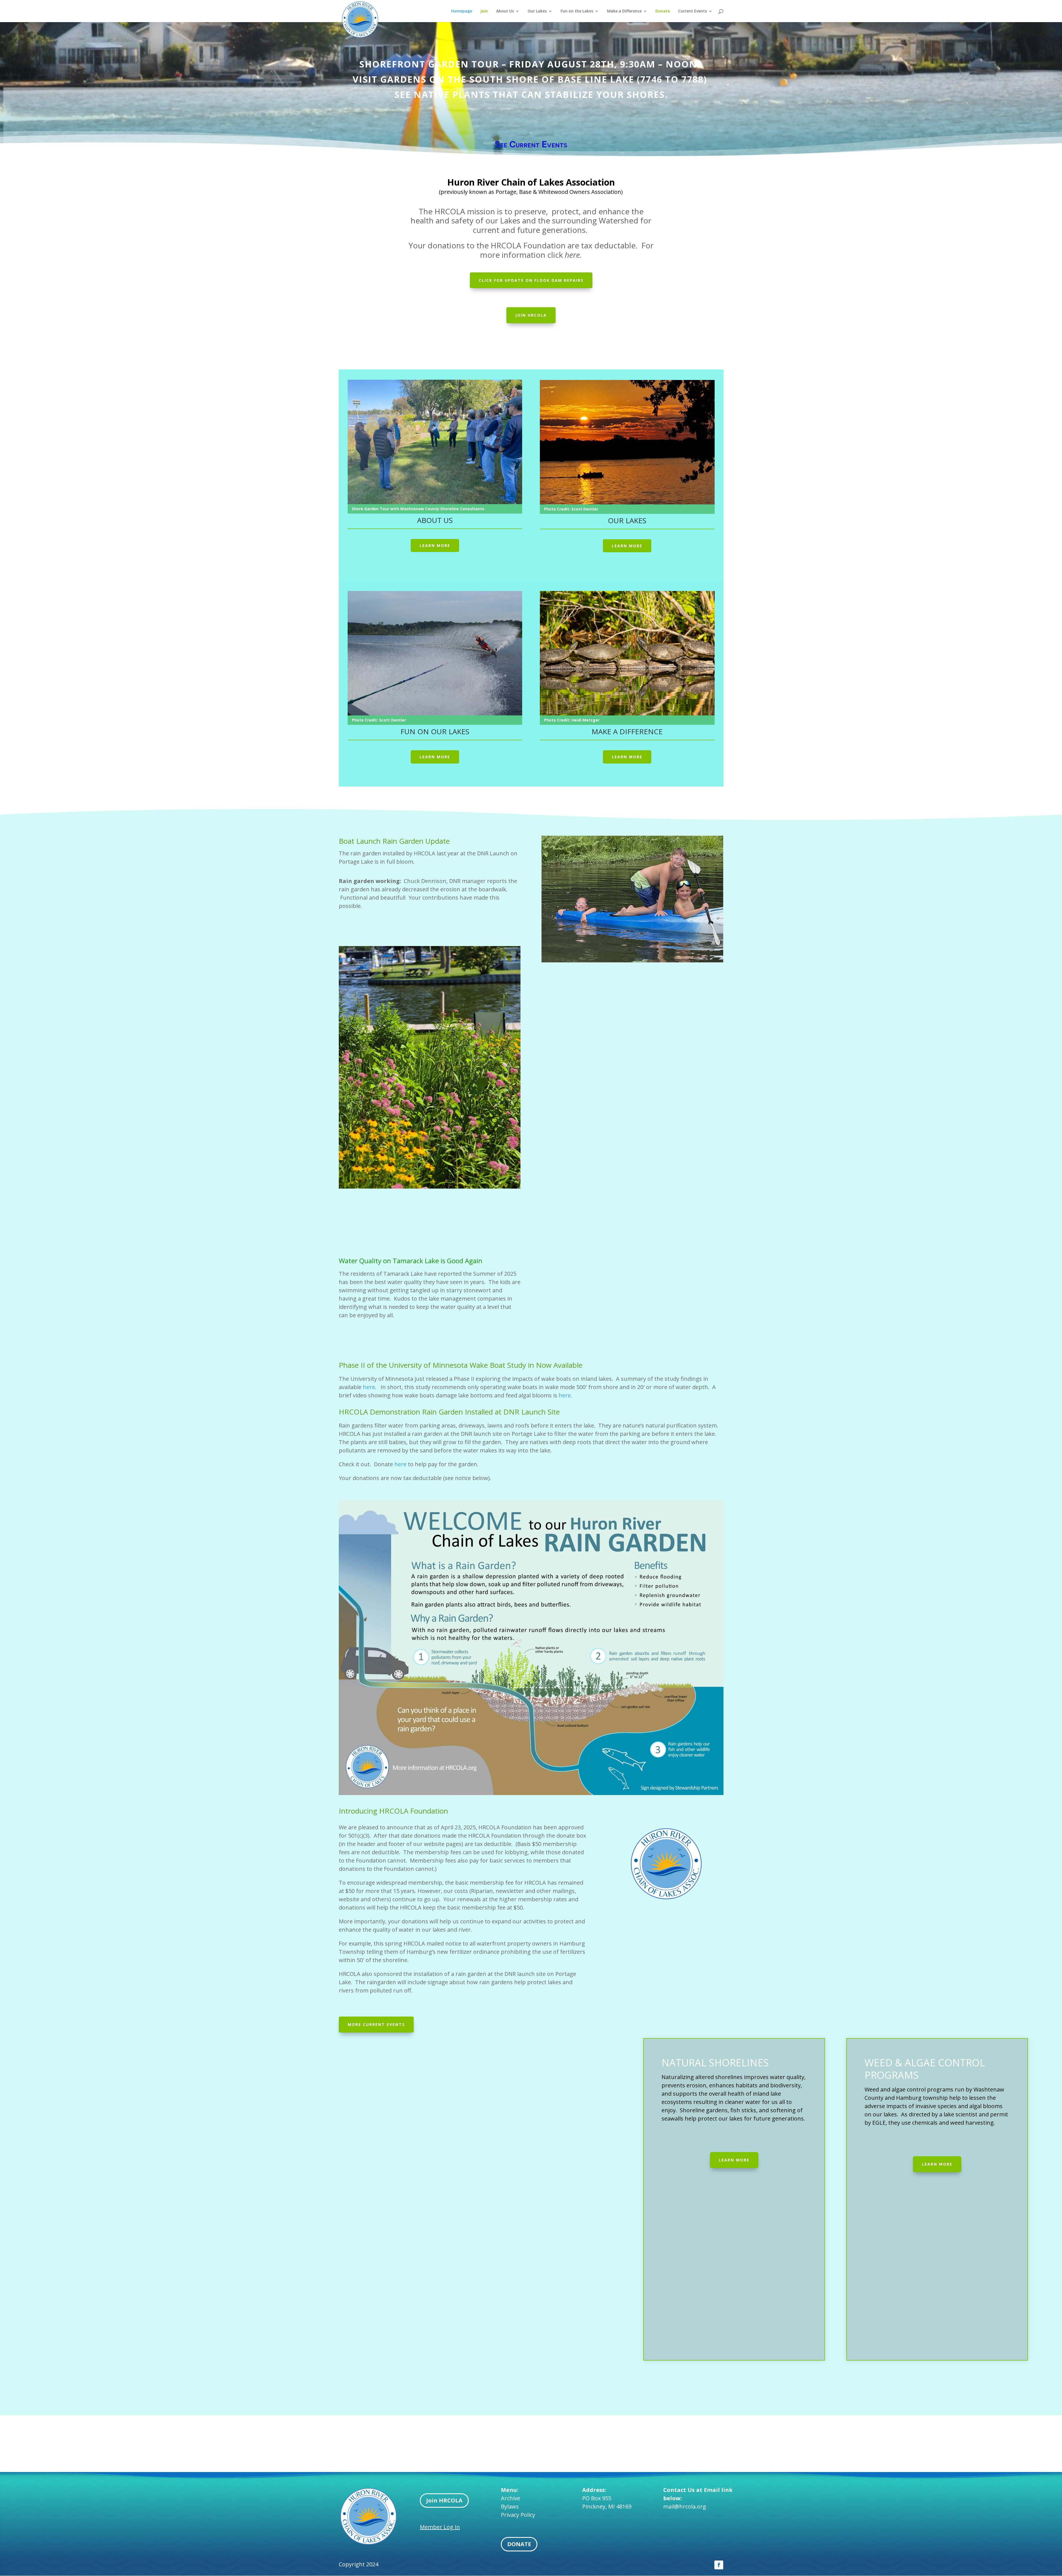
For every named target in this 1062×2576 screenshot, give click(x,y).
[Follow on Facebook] (719, 2565)
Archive (511, 2498)
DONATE (519, 2544)
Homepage (462, 11)
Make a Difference (624, 11)
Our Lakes (537, 11)
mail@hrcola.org (685, 2506)
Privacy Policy (518, 2515)
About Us (505, 11)
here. (565, 1395)
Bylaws (510, 2506)
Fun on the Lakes (577, 11)
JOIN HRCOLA (531, 315)
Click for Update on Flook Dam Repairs (531, 280)
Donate (663, 11)
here (369, 1387)
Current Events (693, 11)
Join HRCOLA (444, 2500)
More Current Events (376, 2024)
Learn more (435, 545)
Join (484, 11)
